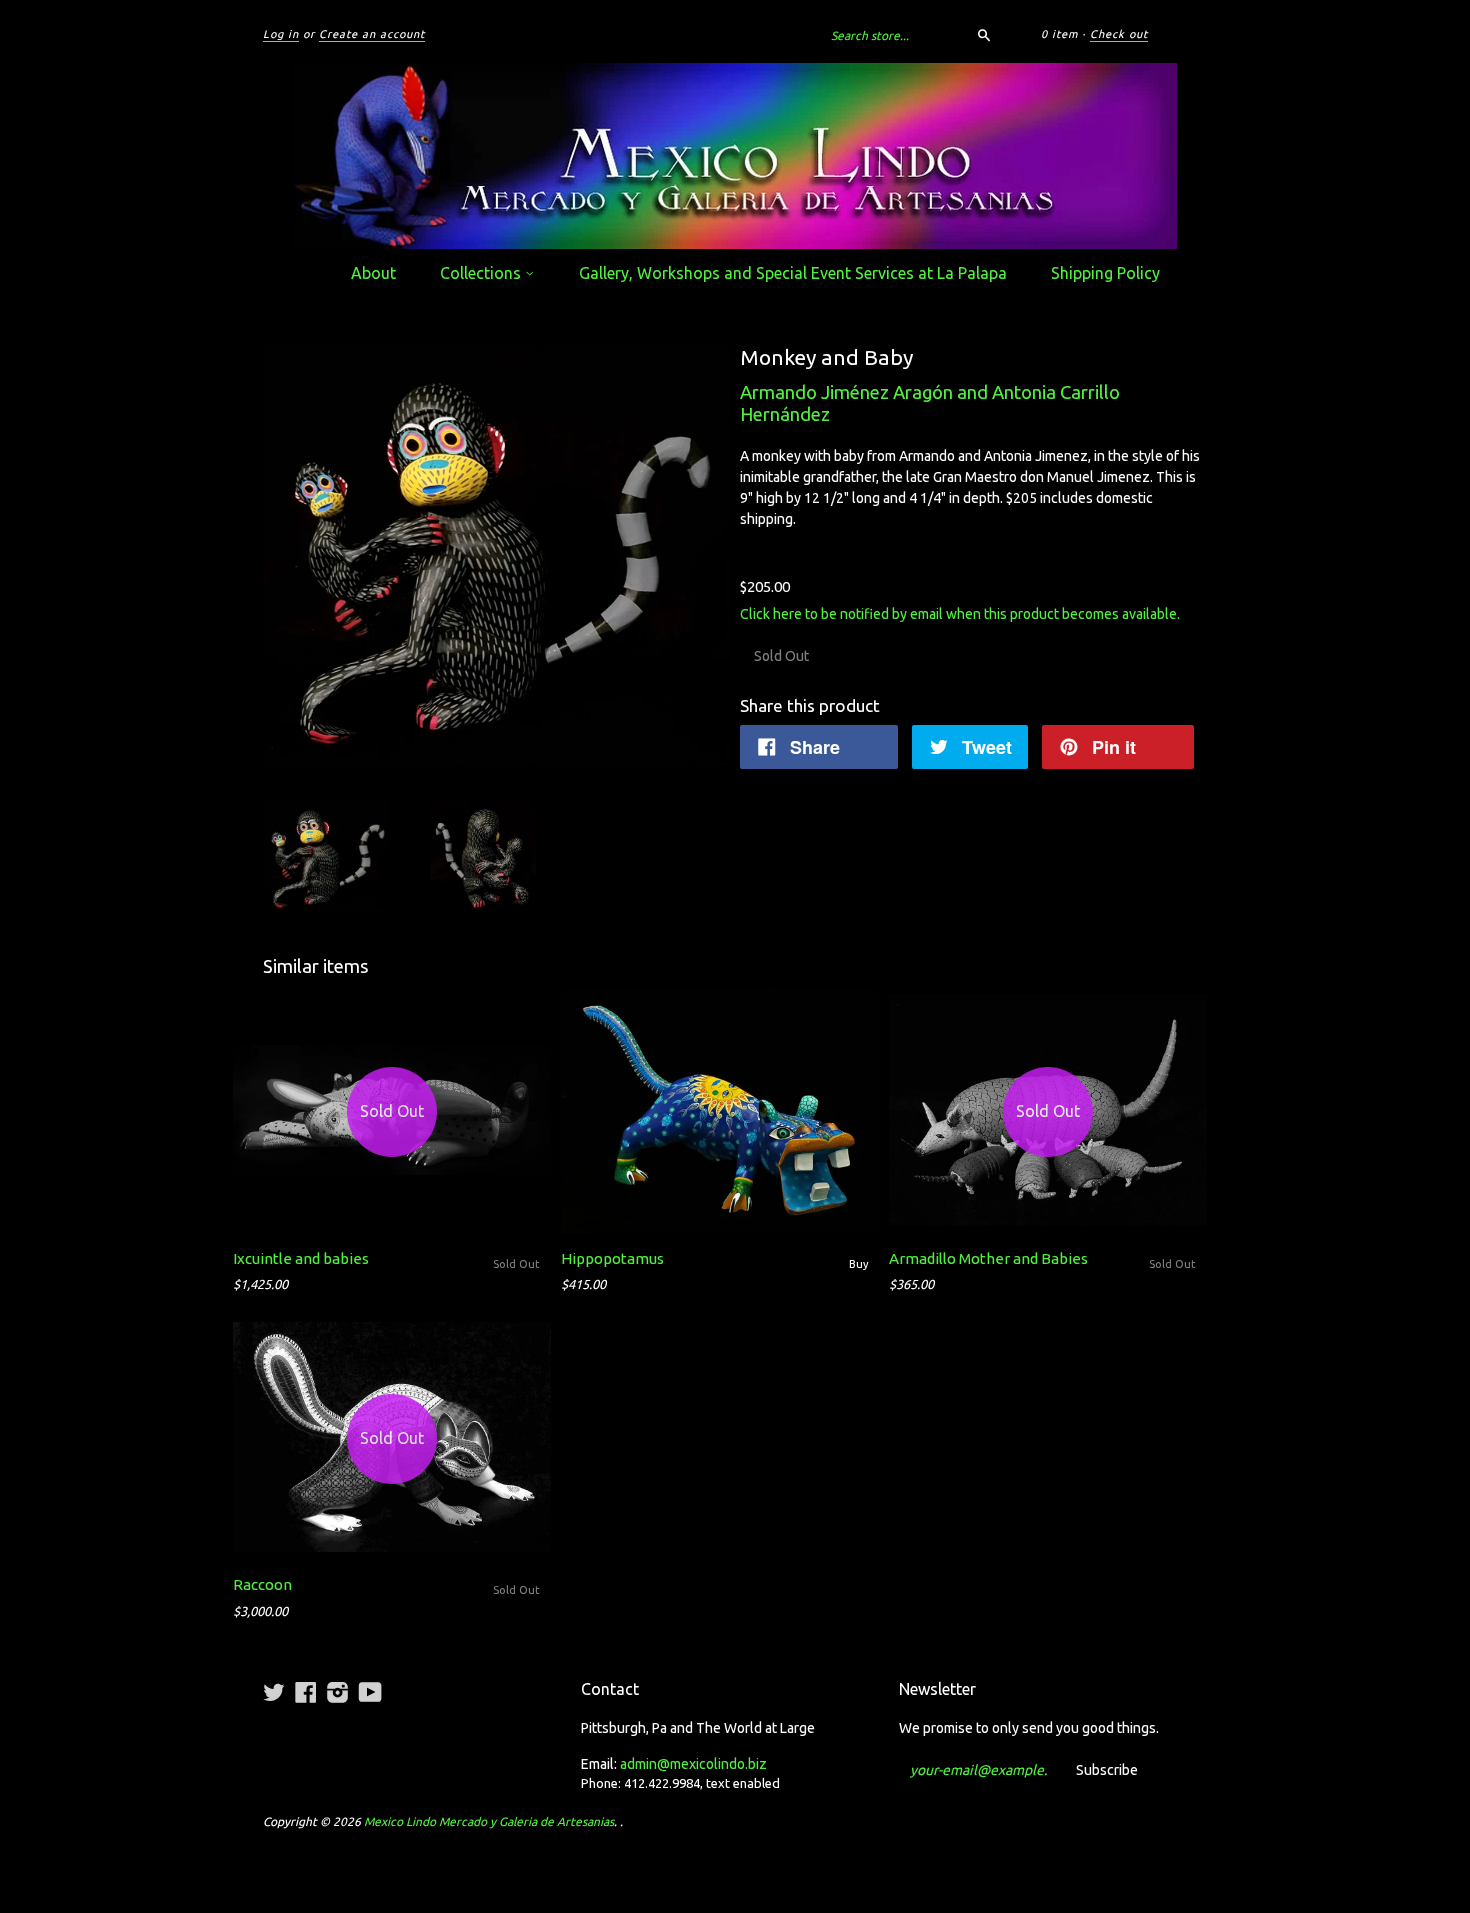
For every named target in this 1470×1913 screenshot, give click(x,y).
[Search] (984, 35)
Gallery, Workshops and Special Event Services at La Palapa (793, 273)
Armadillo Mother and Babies (988, 1258)
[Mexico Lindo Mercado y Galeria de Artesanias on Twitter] (274, 1692)
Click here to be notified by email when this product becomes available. (960, 614)
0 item (1059, 34)
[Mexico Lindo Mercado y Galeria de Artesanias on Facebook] (306, 1692)
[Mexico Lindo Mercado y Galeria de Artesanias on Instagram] (338, 1692)
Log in (281, 34)
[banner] (735, 156)
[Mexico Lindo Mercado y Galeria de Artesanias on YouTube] (370, 1692)
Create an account (372, 34)
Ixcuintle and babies (301, 1258)
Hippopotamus (612, 1258)
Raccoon (262, 1584)
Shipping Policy (1105, 273)
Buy (858, 1264)
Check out (1119, 34)
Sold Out (516, 1264)
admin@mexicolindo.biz (693, 1764)
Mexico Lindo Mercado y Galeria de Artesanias (489, 1821)
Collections (482, 273)
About (373, 273)
